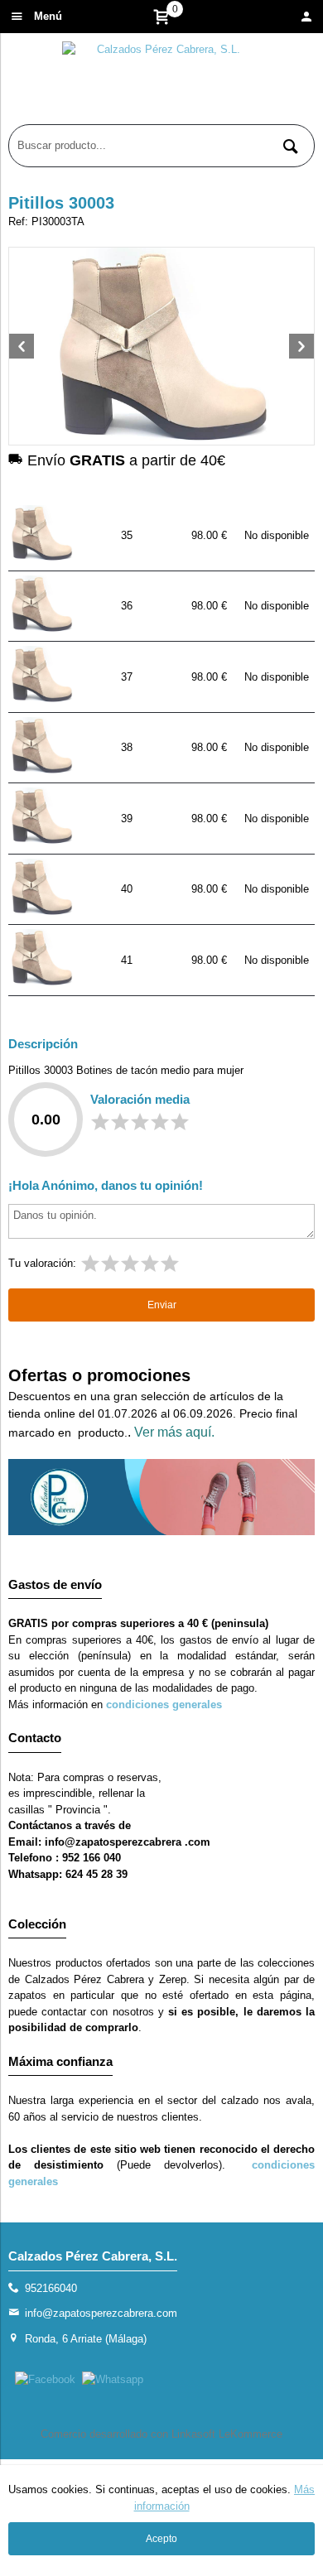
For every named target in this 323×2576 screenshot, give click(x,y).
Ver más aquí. (174, 1432)
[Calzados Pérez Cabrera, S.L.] (161, 83)
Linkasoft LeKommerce (227, 2434)
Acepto (161, 2539)
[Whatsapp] (113, 2379)
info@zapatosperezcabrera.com (101, 2313)
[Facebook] (45, 2379)
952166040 (51, 2288)
